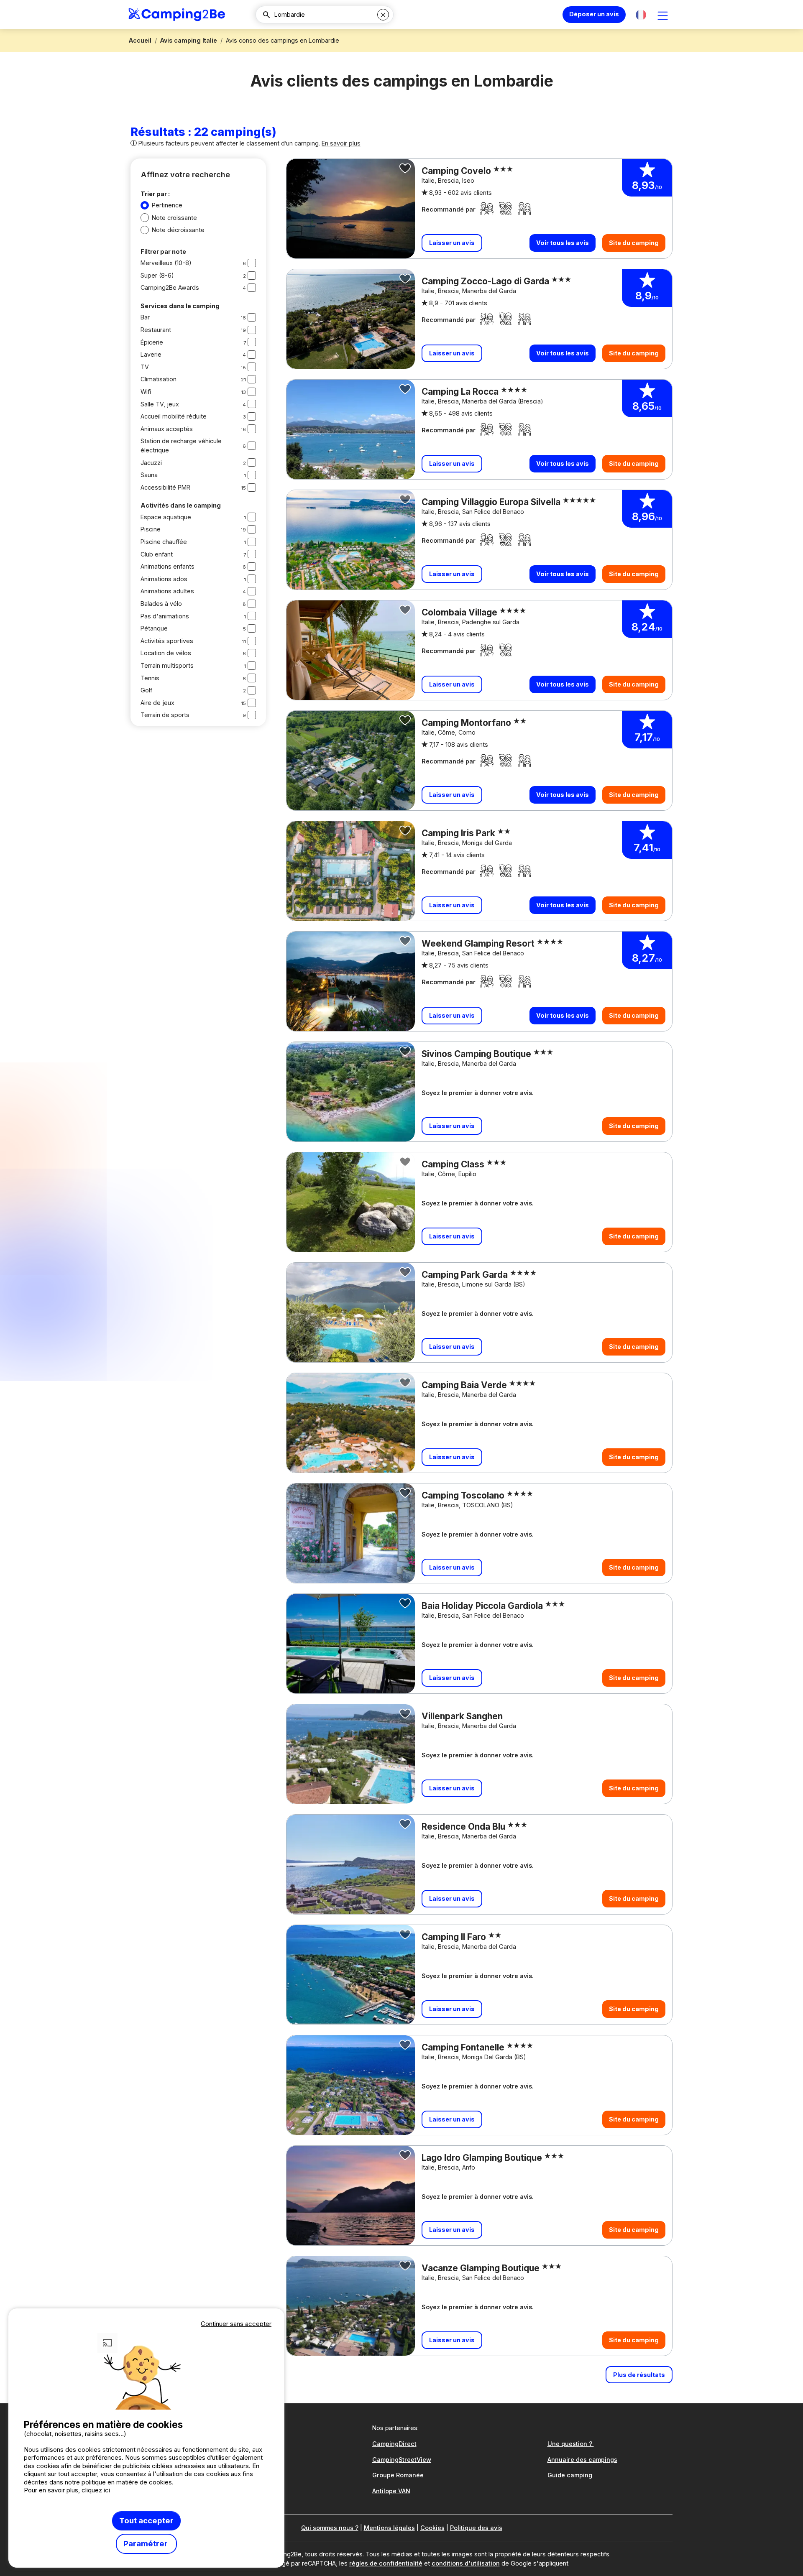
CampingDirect (394, 2444)
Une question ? (571, 2444)
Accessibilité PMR (165, 487)
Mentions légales (389, 2528)
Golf (146, 690)
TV (145, 367)
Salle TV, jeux (160, 404)
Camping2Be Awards (170, 287)
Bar (145, 317)
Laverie (151, 354)
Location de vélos (166, 653)
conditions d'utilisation (466, 2563)
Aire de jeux (157, 703)
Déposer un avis (594, 14)
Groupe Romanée (398, 2475)
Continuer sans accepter (236, 2324)
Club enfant (157, 554)
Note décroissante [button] (178, 230)
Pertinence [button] (167, 205)
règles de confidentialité (386, 2563)
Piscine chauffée (164, 542)
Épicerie (152, 342)
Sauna (149, 475)
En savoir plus (341, 143)
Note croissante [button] (174, 218)
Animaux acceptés (167, 429)
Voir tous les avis (563, 243)
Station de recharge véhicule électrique (181, 446)
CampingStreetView (402, 2460)
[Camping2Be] (177, 15)
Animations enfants (168, 566)
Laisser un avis (452, 243)
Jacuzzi (151, 463)
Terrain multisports (167, 665)
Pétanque (154, 628)
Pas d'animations (165, 616)
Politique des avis (476, 2528)
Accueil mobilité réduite (174, 416)
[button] (641, 15)
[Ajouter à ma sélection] (405, 168)
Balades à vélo (161, 604)
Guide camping (570, 2475)
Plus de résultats (639, 2375)
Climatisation (159, 379)
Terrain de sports (165, 715)
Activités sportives (167, 641)
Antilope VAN (391, 2491)
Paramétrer (146, 2544)
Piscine (151, 529)
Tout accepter (146, 2521)
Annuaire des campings (582, 2460)
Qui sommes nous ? (330, 2528)
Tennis (150, 678)
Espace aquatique (166, 517)
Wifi (146, 392)
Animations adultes (167, 591)
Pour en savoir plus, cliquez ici (67, 2490)
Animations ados (164, 579)
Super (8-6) (157, 275)
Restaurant (156, 330)
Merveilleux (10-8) (166, 263)
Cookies (432, 2528)
